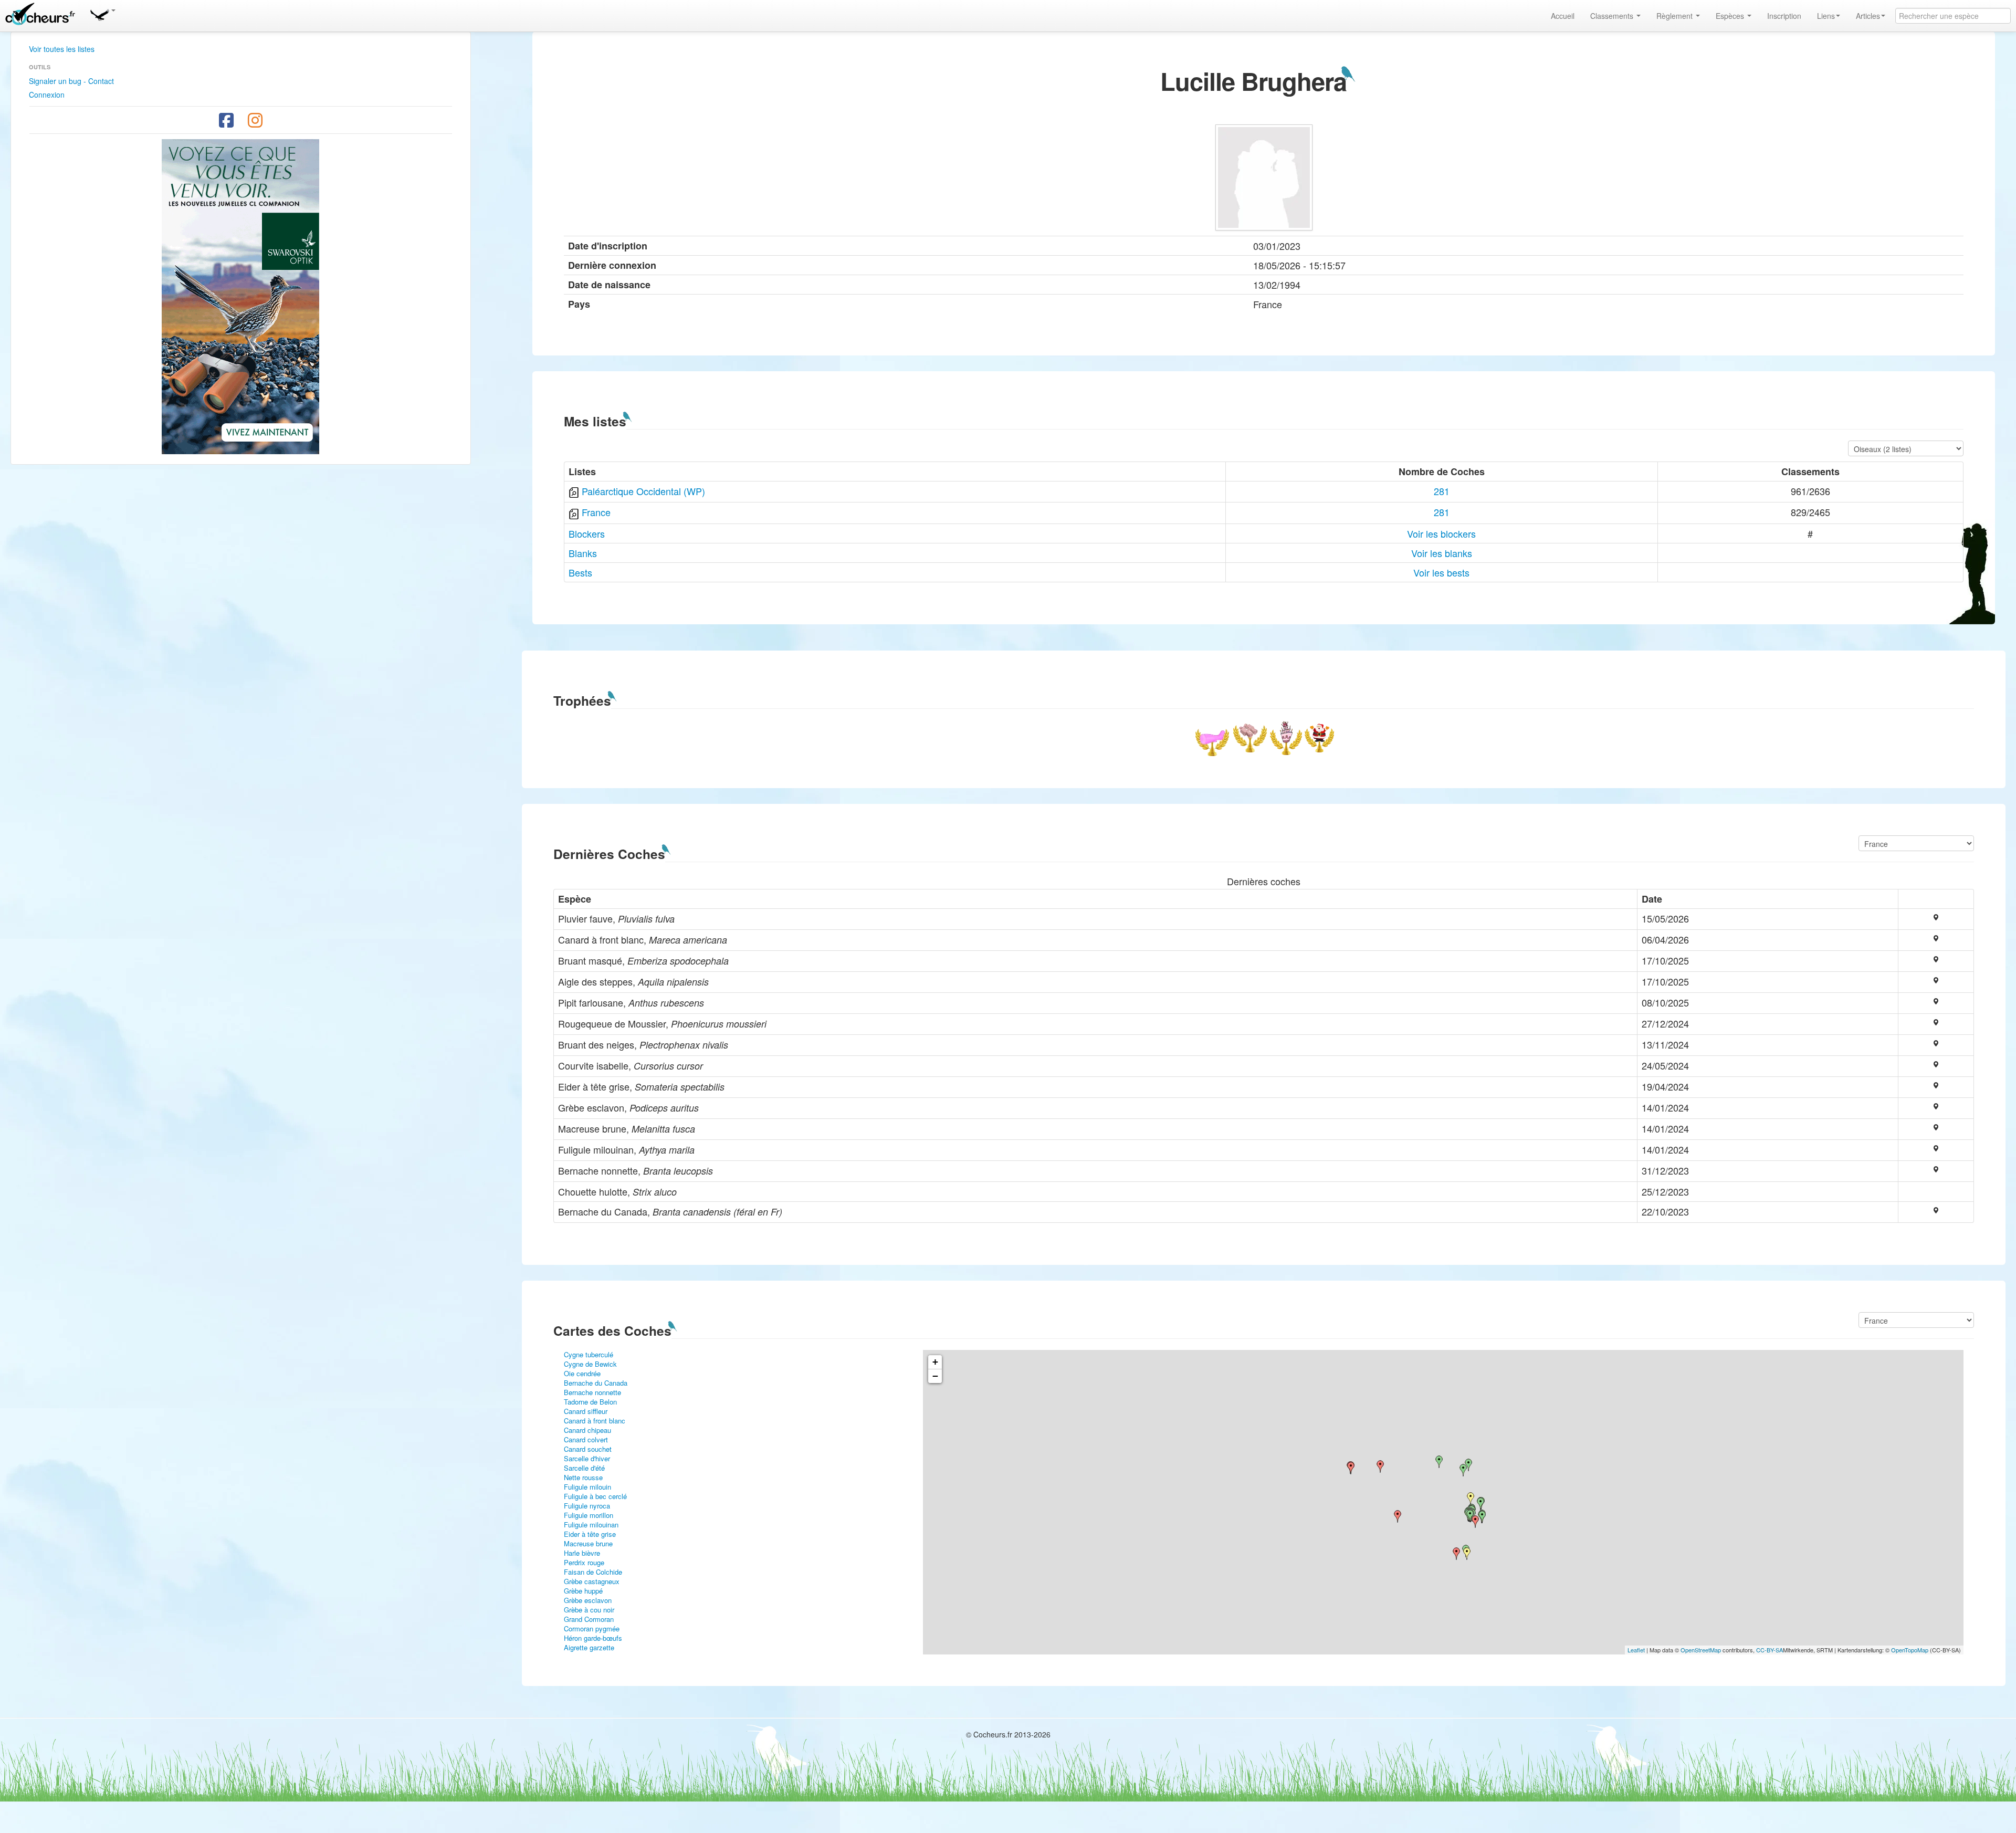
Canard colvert (586, 1439)
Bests (580, 572)
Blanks (583, 553)
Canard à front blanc (595, 1421)
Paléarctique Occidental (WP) (643, 491)
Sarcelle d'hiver (587, 1458)
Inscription (1784, 16)
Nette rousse (583, 1477)
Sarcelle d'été (584, 1468)
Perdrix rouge (584, 1562)
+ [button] (935, 1362)
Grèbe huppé (583, 1591)
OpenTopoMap (1910, 1650)
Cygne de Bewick (590, 1364)
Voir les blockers (1441, 533)
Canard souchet (588, 1449)
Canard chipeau (587, 1430)
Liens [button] (1826, 16)
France (596, 512)
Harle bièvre (582, 1553)
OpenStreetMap (1701, 1650)
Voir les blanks (1442, 553)
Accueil (1563, 16)
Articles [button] (1868, 16)
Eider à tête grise (590, 1534)
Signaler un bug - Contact (71, 81)
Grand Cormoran (589, 1619)
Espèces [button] (1731, 16)
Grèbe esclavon (588, 1600)
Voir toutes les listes (62, 49)
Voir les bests (1441, 572)
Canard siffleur (586, 1411)
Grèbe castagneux (592, 1581)
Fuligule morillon (589, 1515)
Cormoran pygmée (592, 1628)
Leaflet (1636, 1650)
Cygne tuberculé (589, 1354)
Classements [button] (1613, 16)
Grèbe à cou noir (589, 1610)
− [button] (935, 1376)
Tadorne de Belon (590, 1402)
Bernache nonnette (592, 1392)
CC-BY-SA (1770, 1650)
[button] (102, 13)
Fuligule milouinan (591, 1525)
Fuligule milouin (587, 1487)
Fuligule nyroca (587, 1506)
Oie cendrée (582, 1373)
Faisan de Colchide (593, 1572)
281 (1442, 491)
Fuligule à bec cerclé (595, 1496)
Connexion (47, 95)
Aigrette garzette (589, 1647)
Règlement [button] (1676, 16)
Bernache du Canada (596, 1383)
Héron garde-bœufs (593, 1638)
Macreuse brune (588, 1543)
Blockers (587, 533)
